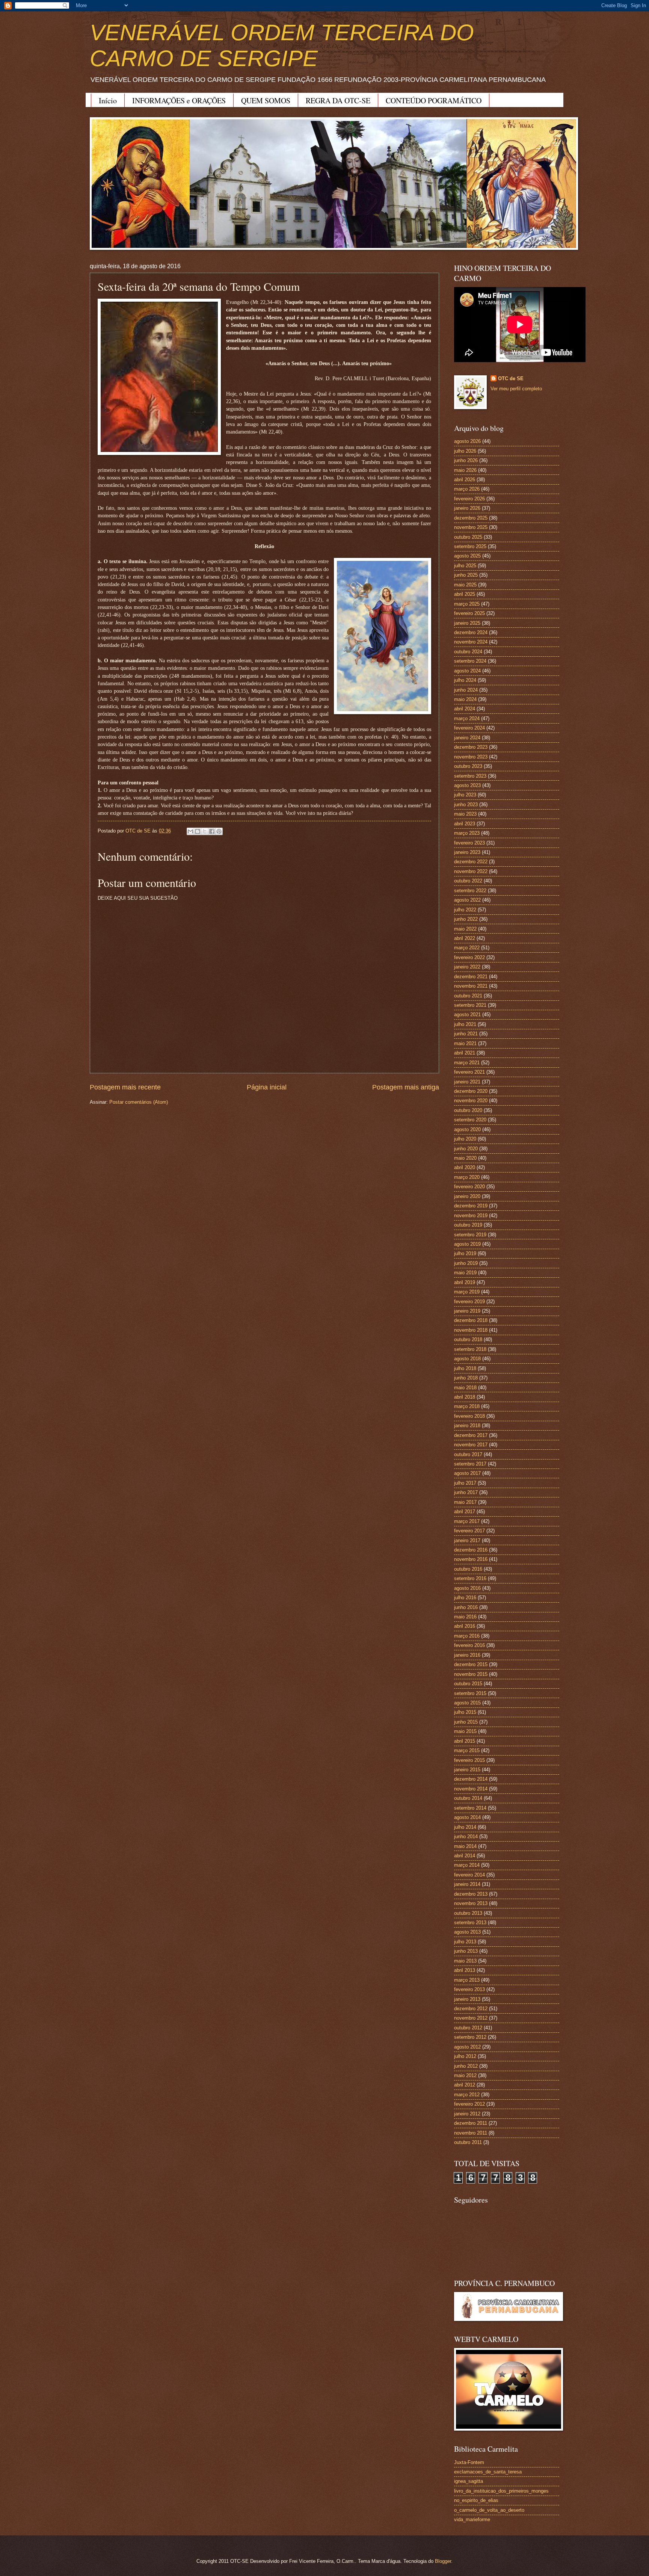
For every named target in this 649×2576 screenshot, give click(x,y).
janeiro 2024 (467, 738)
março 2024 (467, 718)
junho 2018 (466, 1378)
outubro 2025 (468, 537)
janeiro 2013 (467, 1999)
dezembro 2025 (471, 518)
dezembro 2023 (471, 747)
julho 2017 (465, 1483)
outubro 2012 (468, 2028)
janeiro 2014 (467, 1884)
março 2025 (467, 604)
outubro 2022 (468, 881)
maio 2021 (465, 1043)
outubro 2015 (468, 1684)
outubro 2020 (468, 1110)
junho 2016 (466, 1607)
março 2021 (467, 1063)
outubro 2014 (468, 1798)
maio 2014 (465, 1846)
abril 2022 (465, 938)
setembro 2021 (470, 1005)
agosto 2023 (467, 785)
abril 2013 (465, 1970)
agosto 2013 (467, 1932)
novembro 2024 (471, 642)
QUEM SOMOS (266, 100)
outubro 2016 (468, 1569)
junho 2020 (466, 1149)
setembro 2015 (470, 1693)
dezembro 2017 (471, 1435)
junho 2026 (466, 460)
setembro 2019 (470, 1235)
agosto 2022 (467, 900)
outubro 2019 (468, 1225)
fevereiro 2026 (469, 499)
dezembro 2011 (471, 2123)
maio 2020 (465, 1158)
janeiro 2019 (467, 1311)
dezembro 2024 (471, 632)
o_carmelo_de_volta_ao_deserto (489, 2510)
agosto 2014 (467, 1817)
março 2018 (467, 1406)
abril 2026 (465, 480)
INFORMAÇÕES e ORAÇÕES (179, 100)
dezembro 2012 (471, 2009)
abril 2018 (465, 1397)
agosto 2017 (467, 1473)
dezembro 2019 (471, 1206)
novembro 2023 (471, 757)
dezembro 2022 (471, 862)
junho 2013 (466, 1951)
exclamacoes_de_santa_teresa (488, 2472)
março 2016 (467, 1636)
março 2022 (467, 948)
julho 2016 (465, 1598)
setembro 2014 (470, 1808)
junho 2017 (466, 1492)
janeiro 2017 (467, 1540)
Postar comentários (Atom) (139, 1102)
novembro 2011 (471, 2133)
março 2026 (467, 489)
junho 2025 (466, 575)
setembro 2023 (470, 776)
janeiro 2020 (467, 1196)
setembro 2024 (470, 661)
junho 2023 (466, 805)
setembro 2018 (470, 1349)
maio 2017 (465, 1502)
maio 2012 (465, 2075)
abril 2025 (465, 594)
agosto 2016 (467, 1588)
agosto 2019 (467, 1244)
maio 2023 (465, 814)
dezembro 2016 (471, 1550)
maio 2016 (465, 1617)
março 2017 (467, 1521)
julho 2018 (465, 1368)
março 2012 (467, 2095)
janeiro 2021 (467, 1082)
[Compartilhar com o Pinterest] (219, 831)
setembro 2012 (470, 2037)
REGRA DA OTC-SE (338, 100)
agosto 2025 (467, 556)
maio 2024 (465, 699)
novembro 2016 (471, 1559)
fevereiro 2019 (469, 1302)
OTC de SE (511, 378)
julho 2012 (465, 2056)
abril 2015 (465, 1741)
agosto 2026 (467, 441)
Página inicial (267, 1087)
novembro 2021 (471, 986)
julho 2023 (465, 795)
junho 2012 (466, 2066)
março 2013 (467, 1980)
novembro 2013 (471, 1903)
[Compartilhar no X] (205, 831)
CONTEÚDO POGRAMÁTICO (434, 100)
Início (108, 100)
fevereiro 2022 (469, 957)
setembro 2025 (470, 546)
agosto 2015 (467, 1703)
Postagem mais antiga (406, 1087)
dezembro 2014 (471, 1779)
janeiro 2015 (467, 1770)
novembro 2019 (471, 1215)
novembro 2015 (471, 1674)
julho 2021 (465, 1024)
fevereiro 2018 (469, 1416)
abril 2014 (465, 1856)
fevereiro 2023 (469, 843)
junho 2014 (466, 1836)
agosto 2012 (467, 2047)
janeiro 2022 (467, 967)
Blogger (443, 2561)
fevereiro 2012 (469, 2104)
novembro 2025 (471, 527)
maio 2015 (465, 1731)
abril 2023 (465, 824)
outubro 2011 (468, 2142)
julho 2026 (465, 451)
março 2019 (467, 1292)
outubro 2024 (468, 652)
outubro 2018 (468, 1339)
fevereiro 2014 (469, 1875)
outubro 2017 (468, 1454)
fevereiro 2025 (469, 613)
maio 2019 (465, 1273)
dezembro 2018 (471, 1320)
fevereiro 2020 (469, 1187)
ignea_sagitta (469, 2481)
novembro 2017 (471, 1445)
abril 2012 (465, 2085)
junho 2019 (466, 1263)
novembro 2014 (471, 1789)
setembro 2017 (470, 1464)
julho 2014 (465, 1827)
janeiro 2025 (467, 623)
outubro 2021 (468, 996)
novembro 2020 (471, 1101)
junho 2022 (466, 919)
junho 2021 (466, 1034)
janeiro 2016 (467, 1655)
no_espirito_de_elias (476, 2500)
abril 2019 (465, 1282)
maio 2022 (465, 929)
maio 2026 (465, 470)
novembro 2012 (471, 2018)
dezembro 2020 (471, 1091)
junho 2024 (466, 690)
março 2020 (467, 1177)
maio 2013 (465, 1961)
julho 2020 (465, 1139)
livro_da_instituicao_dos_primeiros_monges (501, 2491)
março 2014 (467, 1865)
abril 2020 (465, 1167)
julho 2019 (465, 1253)
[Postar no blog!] (198, 831)
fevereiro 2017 (469, 1531)
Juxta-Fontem (469, 2462)
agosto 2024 (467, 671)
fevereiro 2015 (469, 1760)
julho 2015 (465, 1712)
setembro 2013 (470, 1923)
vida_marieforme (472, 2519)
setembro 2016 (470, 1578)
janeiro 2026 (467, 508)
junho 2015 (466, 1722)
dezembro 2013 (471, 1894)
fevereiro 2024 (469, 728)
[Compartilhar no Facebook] (212, 831)
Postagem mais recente (125, 1087)
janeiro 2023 (467, 852)
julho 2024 (465, 680)
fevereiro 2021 (469, 1072)
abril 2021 (465, 1053)
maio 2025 (465, 585)
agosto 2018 (467, 1359)
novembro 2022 (471, 871)
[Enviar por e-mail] (190, 831)
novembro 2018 (471, 1330)
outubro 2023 (468, 766)
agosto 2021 (467, 1015)
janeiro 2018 (467, 1425)
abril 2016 (465, 1626)
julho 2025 (465, 566)
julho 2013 (465, 1942)
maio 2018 (465, 1388)
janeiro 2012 (467, 2114)
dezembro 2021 (471, 977)
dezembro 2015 (471, 1664)
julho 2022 (465, 910)
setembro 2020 (470, 1120)
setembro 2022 (470, 891)
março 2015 (467, 1750)
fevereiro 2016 (469, 1645)
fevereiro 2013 (469, 1989)
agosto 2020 (467, 1129)
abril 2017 (465, 1512)
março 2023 (467, 833)
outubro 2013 (468, 1913)
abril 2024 (465, 709)
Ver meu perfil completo (516, 389)
